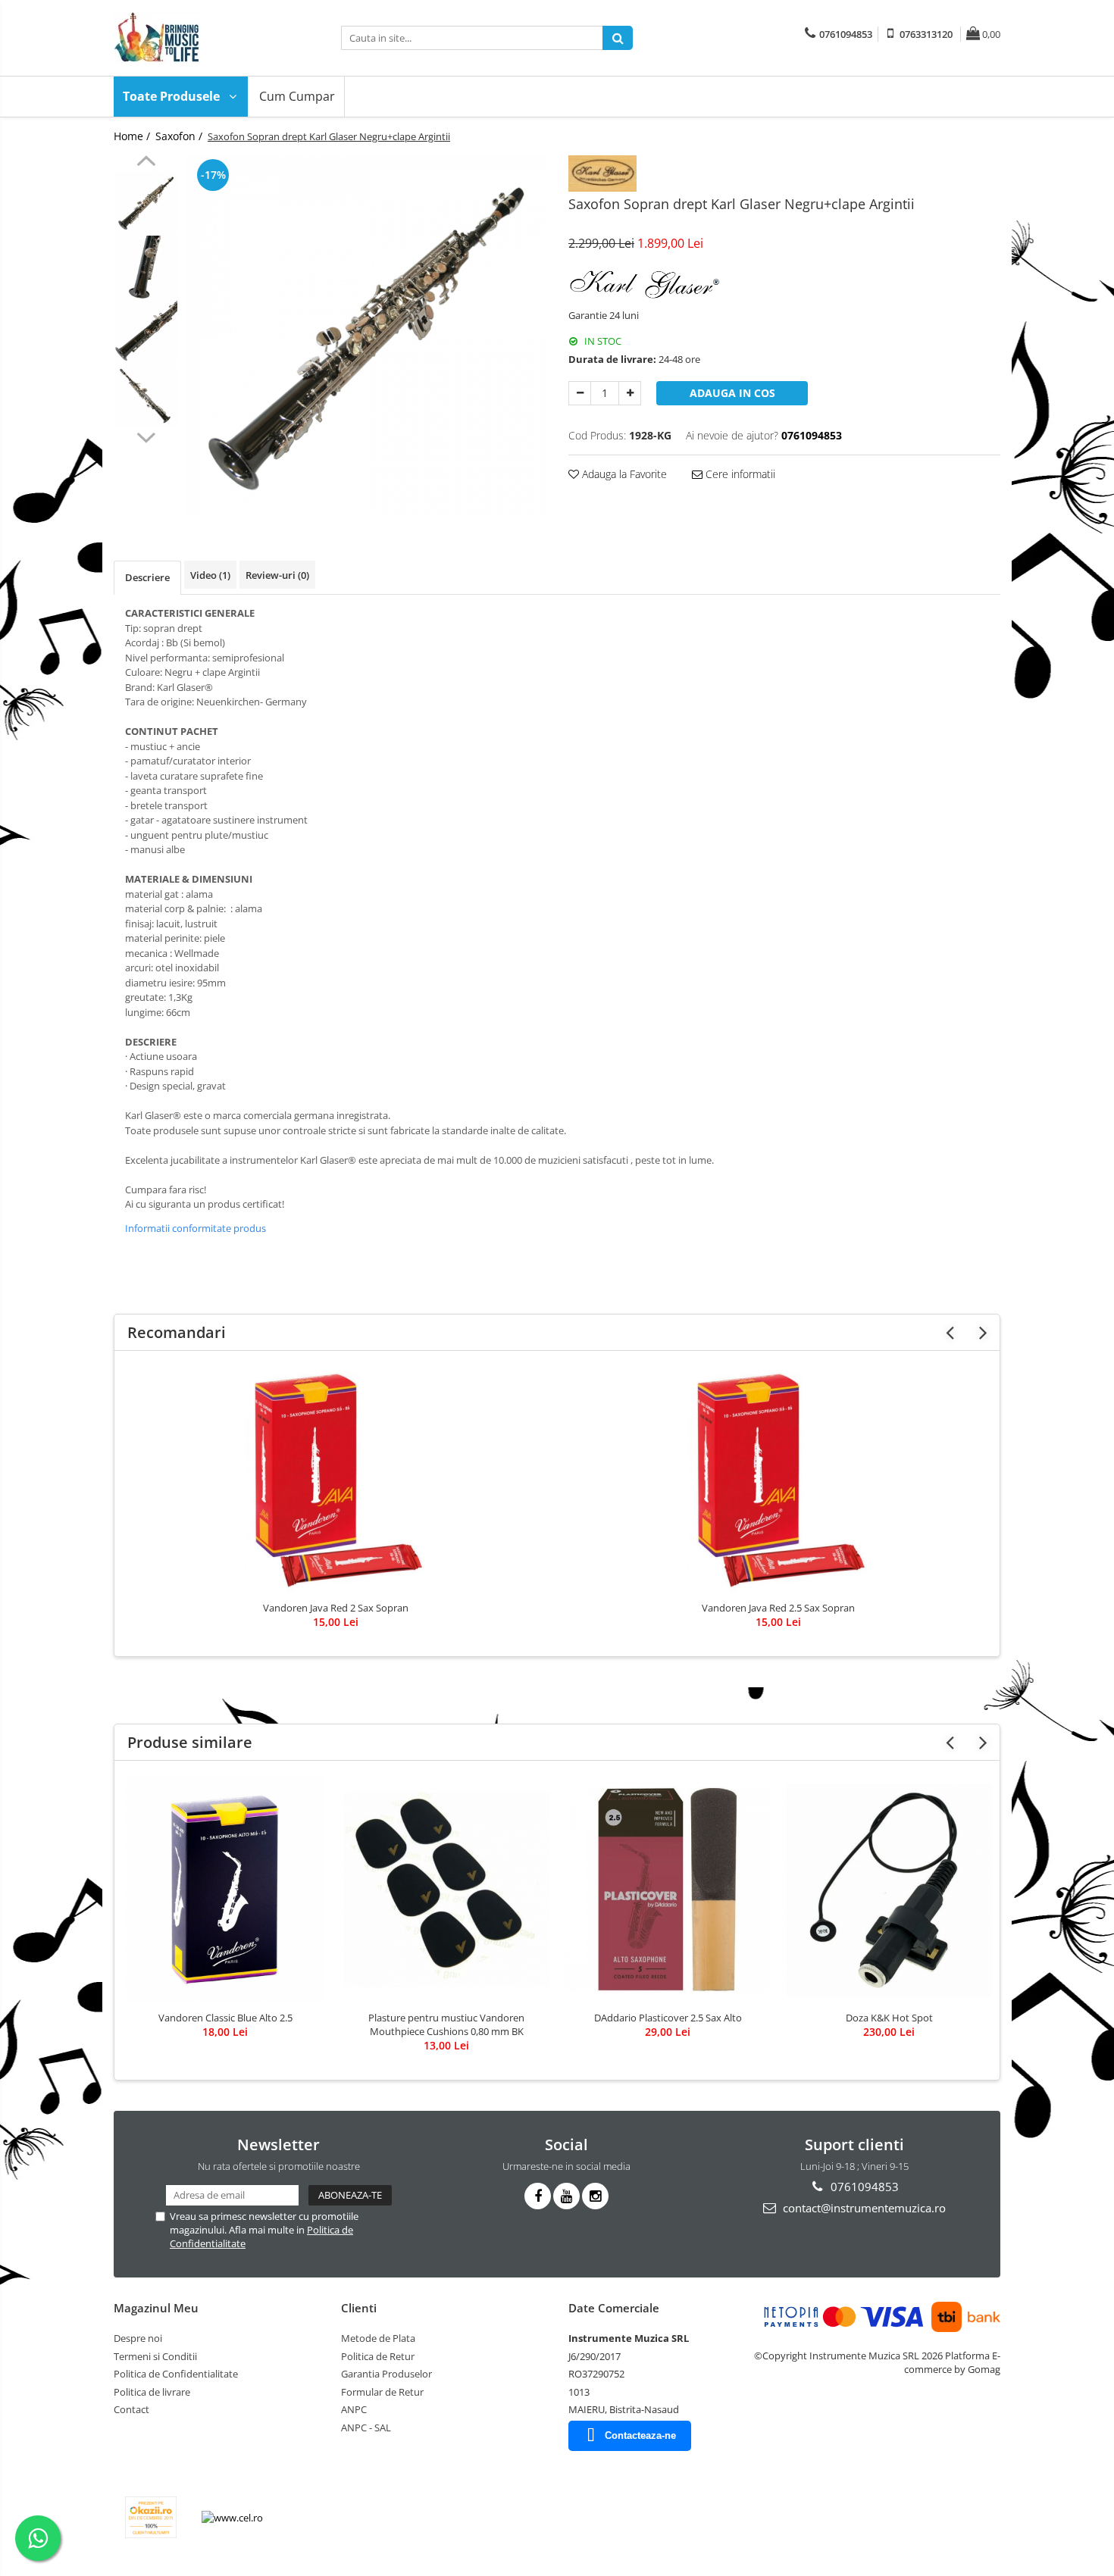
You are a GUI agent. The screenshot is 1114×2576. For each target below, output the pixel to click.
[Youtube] (566, 2196)
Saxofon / (180, 136)
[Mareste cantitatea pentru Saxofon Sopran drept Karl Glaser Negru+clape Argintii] (630, 393)
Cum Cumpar (297, 96)
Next (146, 436)
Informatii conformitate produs (196, 1228)
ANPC (354, 2409)
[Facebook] (538, 2196)
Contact (131, 2409)
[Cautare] (618, 38)
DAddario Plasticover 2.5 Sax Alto (668, 2018)
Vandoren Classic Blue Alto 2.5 (225, 2018)
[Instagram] (595, 2196)
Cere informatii (739, 474)
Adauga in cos (732, 393)
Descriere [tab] (147, 577)
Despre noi (138, 2338)
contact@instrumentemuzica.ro (863, 2208)
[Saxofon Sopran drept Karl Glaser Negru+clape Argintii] (366, 335)
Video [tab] (210, 575)
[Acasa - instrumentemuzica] (189, 38)
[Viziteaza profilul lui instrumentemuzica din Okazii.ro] (151, 2517)
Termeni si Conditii (155, 2356)
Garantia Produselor (386, 2374)
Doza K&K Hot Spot (889, 2018)
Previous (146, 163)
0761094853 (863, 2187)
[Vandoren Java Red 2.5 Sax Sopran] (778, 1480)
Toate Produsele (173, 96)
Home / (133, 136)
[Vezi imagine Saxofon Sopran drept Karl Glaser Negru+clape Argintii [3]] (146, 396)
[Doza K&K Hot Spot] (889, 1890)
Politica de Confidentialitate (176, 2374)
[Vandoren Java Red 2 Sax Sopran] (336, 1480)
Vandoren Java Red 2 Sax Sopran (336, 1608)
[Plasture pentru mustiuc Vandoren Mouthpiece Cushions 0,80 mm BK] (446, 1890)
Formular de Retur (382, 2392)
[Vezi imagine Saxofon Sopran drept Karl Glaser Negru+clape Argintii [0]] (146, 203)
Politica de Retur (378, 2356)
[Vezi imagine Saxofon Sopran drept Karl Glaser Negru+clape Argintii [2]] (146, 331)
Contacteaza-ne (640, 2435)
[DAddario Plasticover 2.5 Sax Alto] (668, 1890)
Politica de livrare (152, 2392)
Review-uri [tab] (277, 575)
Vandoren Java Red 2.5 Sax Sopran (778, 1608)
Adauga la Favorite (623, 474)
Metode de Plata (378, 2338)
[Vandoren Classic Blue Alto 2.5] (225, 1890)
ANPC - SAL (366, 2428)
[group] (366, 335)
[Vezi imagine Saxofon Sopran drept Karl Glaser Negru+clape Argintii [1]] (146, 267)
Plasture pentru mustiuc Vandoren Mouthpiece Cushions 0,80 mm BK (446, 2024)
